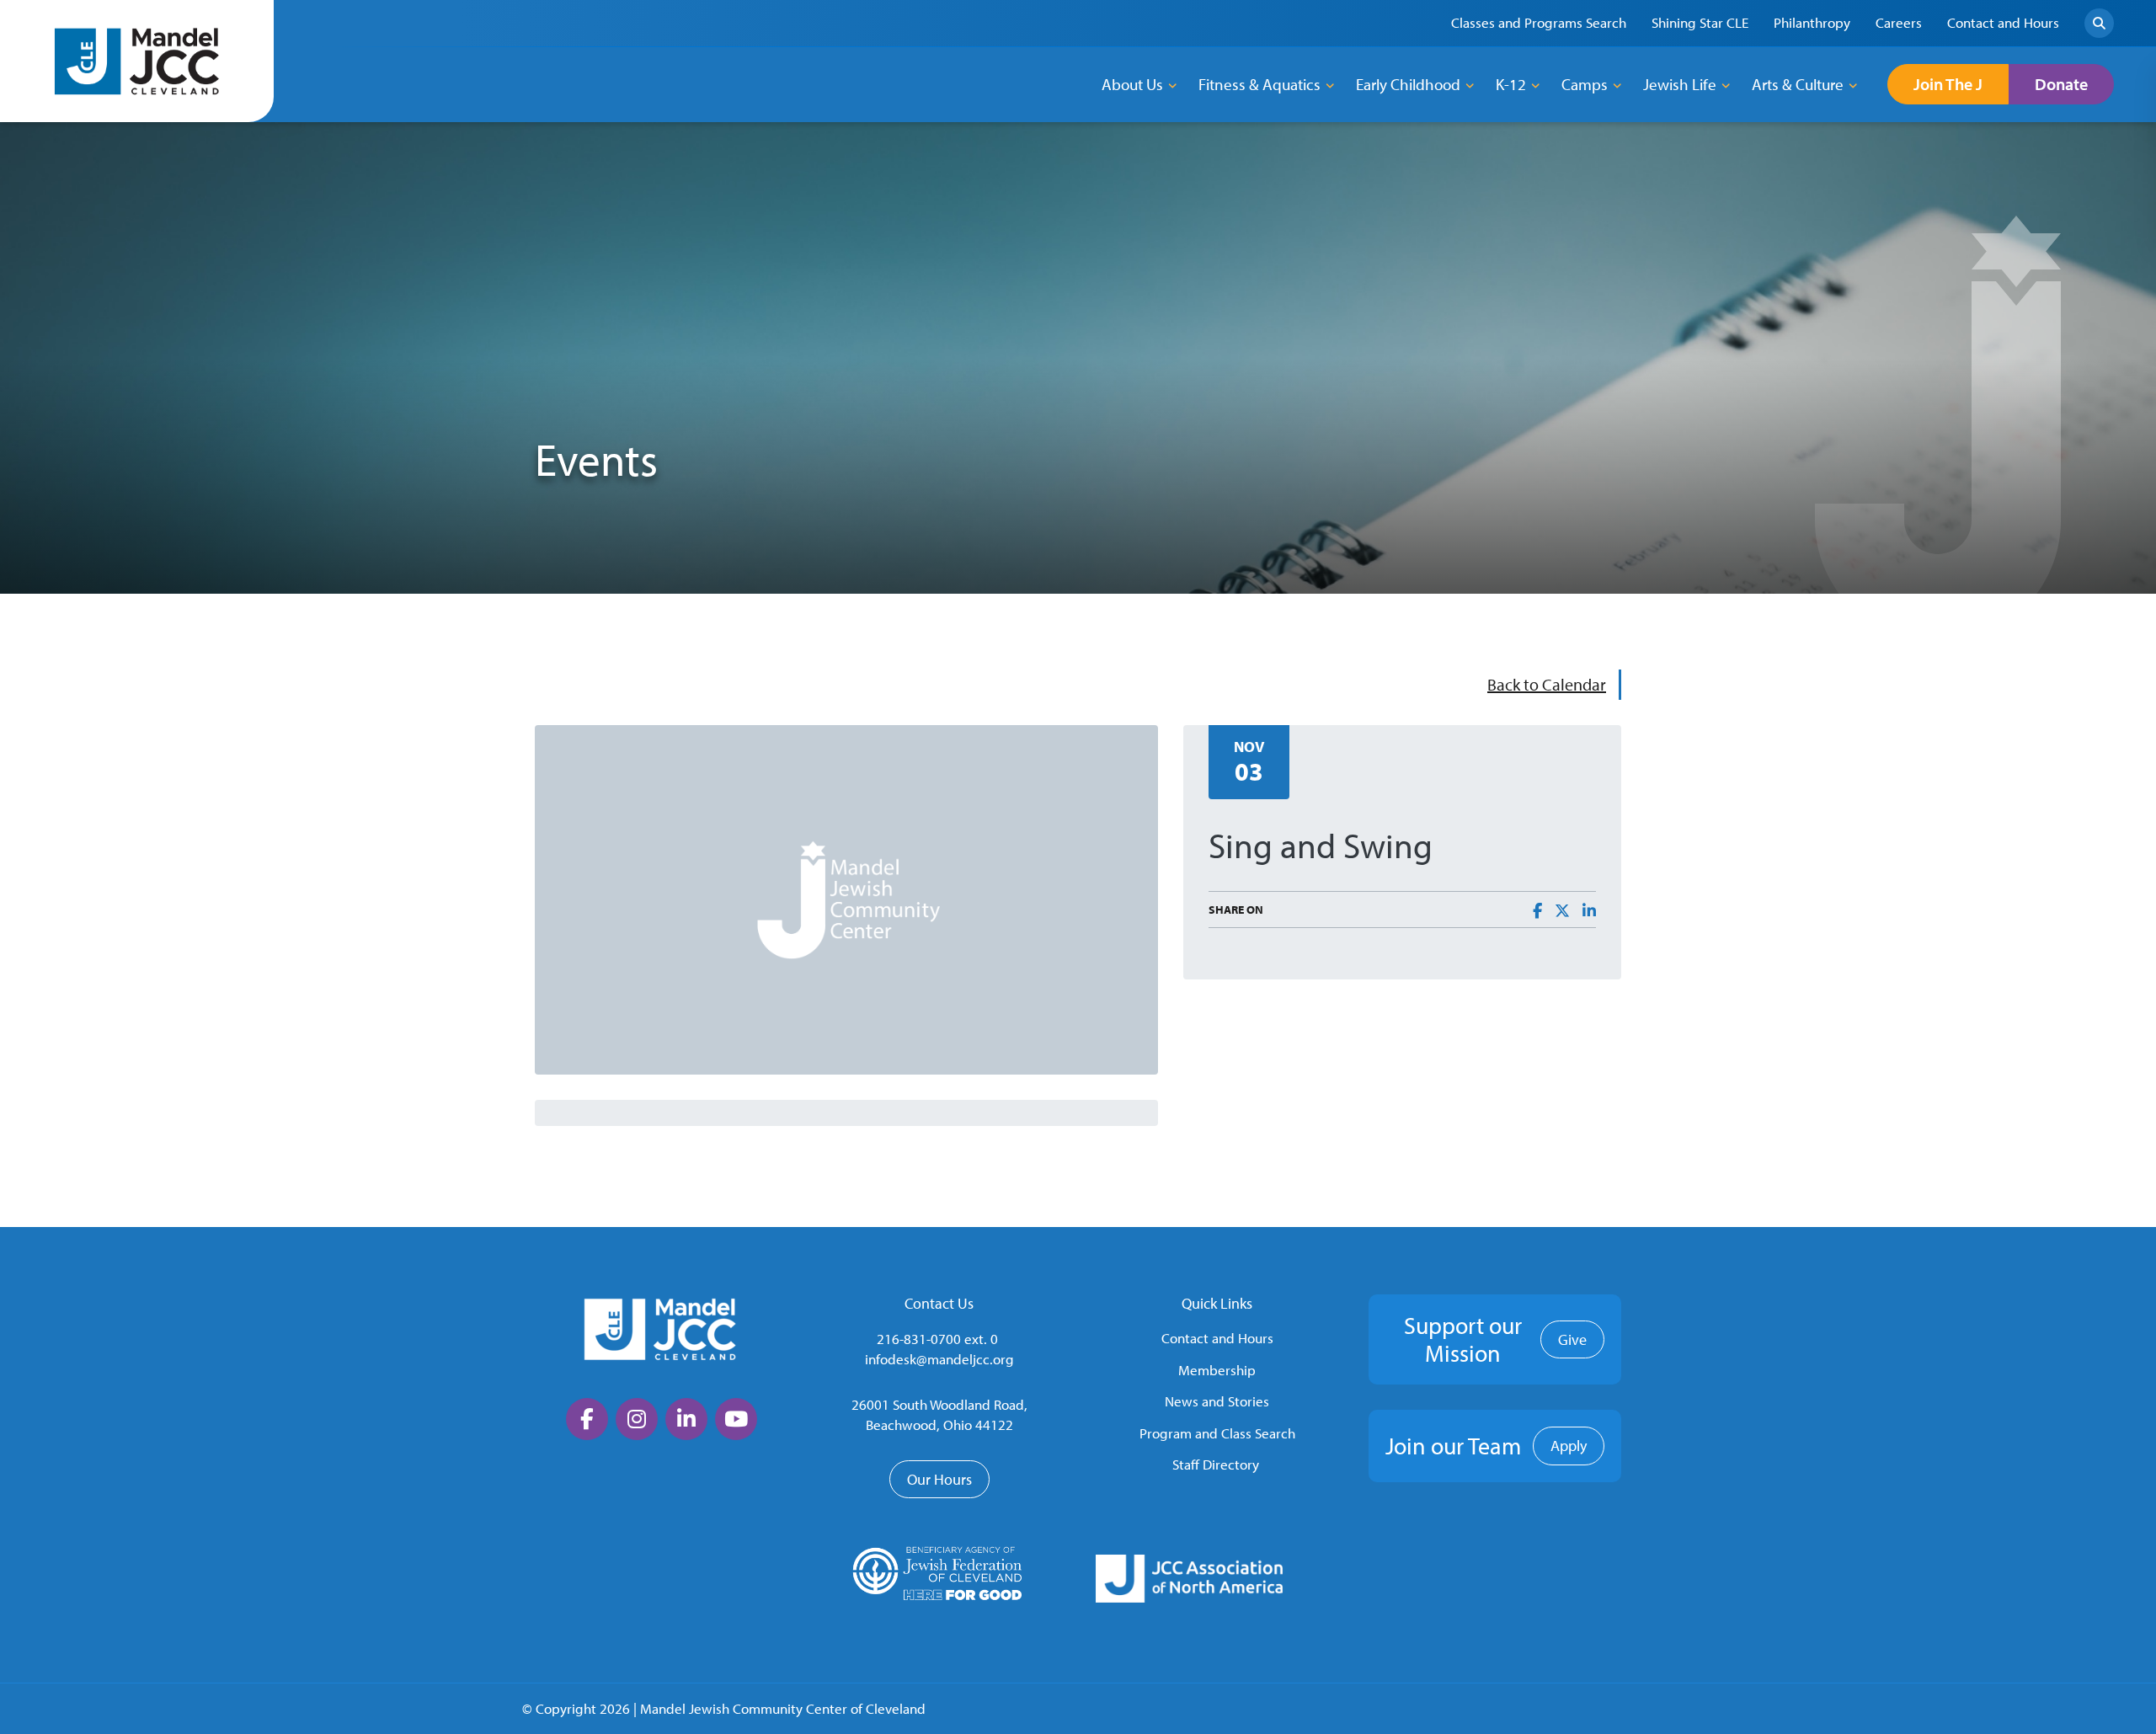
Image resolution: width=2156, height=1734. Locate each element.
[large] (587, 1419)
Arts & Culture (1798, 84)
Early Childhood (1408, 84)
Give (1572, 1339)
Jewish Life (1680, 84)
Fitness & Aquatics (1259, 84)
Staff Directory (1216, 1464)
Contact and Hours (1217, 1338)
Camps (1585, 84)
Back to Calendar (1547, 684)
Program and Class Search (1217, 1433)
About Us (1132, 84)
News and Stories (1217, 1401)
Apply (1569, 1446)
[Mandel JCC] (137, 61)
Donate (2061, 84)
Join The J (1948, 84)
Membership (1217, 1370)
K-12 (1511, 84)
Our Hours (939, 1479)
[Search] (2099, 23)
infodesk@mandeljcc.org (939, 1359)
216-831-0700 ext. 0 (937, 1339)
